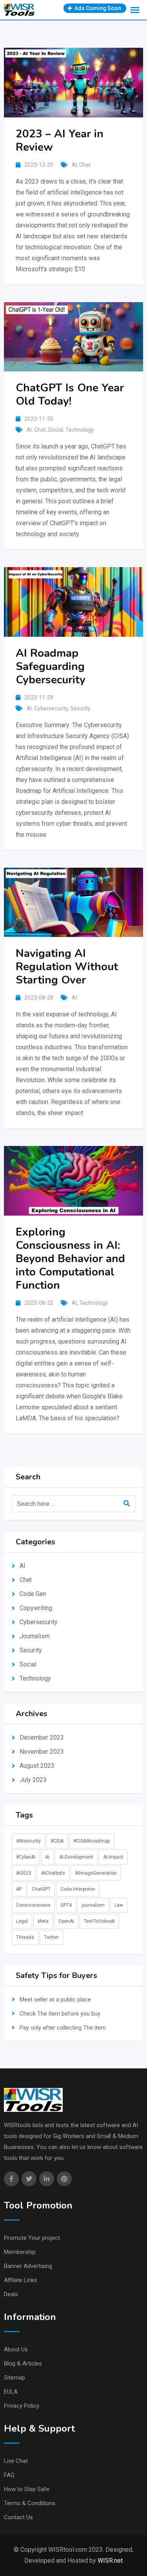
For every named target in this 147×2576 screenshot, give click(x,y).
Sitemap (15, 2378)
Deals (11, 2294)
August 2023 (37, 1766)
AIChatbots (53, 1873)
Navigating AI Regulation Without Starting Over (67, 967)
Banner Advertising (28, 2266)
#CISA (57, 1841)
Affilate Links (21, 2280)
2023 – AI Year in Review (60, 141)
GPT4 (66, 1905)
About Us (16, 2349)
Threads (25, 1937)
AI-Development (76, 1857)
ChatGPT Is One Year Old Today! (70, 395)
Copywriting (36, 1608)
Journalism (35, 1636)
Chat (85, 165)
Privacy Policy (22, 2406)
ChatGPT (41, 1889)
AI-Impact (113, 1857)
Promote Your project (32, 2238)
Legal (22, 1921)
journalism (93, 1905)
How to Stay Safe (27, 2489)
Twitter (51, 1937)
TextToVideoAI (99, 1921)
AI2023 (24, 1873)
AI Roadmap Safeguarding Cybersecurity (51, 667)
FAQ (9, 2475)
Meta (43, 1921)
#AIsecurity (28, 1841)
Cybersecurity (51, 708)
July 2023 (33, 1780)
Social (56, 430)
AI (74, 165)
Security (80, 708)
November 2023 (42, 1752)
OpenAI (66, 1921)
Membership (20, 2252)
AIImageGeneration (96, 1873)
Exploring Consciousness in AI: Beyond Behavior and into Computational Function (70, 1259)
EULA (11, 2392)
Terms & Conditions (30, 2503)
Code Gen (33, 1594)
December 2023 (42, 1737)
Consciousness (33, 1905)
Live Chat (16, 2461)
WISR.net (110, 2561)
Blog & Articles (23, 2363)
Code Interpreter (78, 1889)
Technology (80, 430)
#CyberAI (26, 1857)
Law (119, 1905)
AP (19, 1889)
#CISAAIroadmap (92, 1841)
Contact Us (18, 2517)
